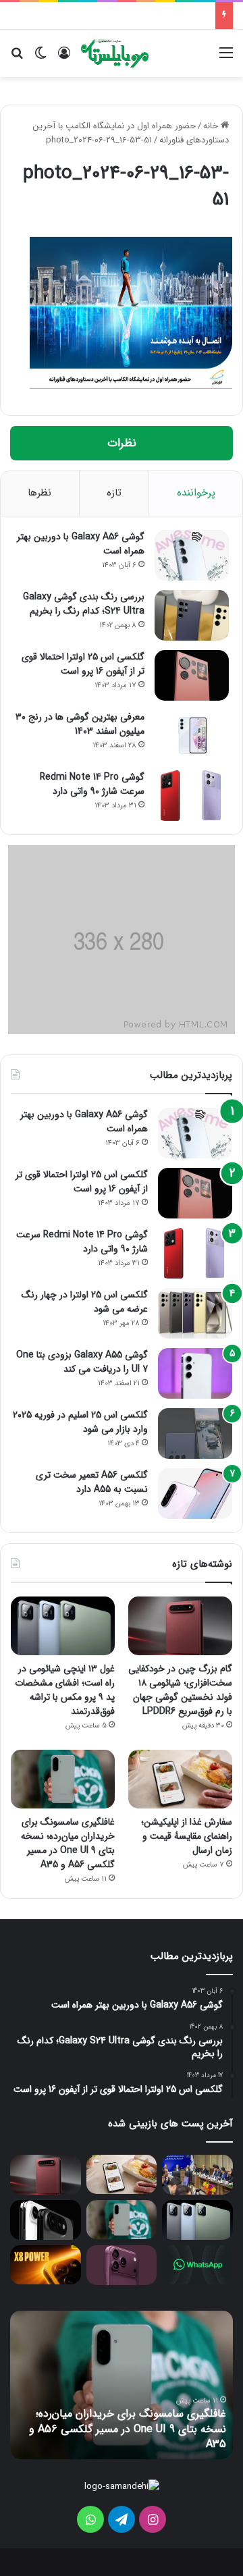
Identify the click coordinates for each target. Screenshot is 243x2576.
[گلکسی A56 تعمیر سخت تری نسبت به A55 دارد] (195, 1494)
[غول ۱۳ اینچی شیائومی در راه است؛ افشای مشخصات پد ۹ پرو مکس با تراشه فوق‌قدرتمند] (63, 1626)
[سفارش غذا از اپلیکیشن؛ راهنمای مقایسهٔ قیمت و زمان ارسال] (180, 1779)
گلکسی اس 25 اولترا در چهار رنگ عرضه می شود (85, 1302)
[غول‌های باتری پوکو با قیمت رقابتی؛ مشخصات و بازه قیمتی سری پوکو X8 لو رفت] (46, 2265)
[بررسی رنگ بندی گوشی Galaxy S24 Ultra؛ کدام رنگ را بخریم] (192, 615)
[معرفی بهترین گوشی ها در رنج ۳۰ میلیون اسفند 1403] (192, 735)
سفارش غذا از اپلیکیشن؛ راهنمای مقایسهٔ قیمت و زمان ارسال (187, 1836)
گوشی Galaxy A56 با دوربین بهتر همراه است (81, 544)
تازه (114, 493)
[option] (122, 2385)
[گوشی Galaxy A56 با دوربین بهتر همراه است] (192, 555)
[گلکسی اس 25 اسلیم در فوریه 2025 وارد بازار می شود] (195, 1433)
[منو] (226, 58)
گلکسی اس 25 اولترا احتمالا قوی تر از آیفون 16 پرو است (83, 664)
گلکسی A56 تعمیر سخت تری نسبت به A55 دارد (92, 1482)
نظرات (122, 443)
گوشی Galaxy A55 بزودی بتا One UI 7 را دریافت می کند (82, 1362)
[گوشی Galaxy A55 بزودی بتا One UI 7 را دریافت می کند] (195, 1373)
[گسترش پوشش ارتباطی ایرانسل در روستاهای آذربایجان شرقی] (197, 2175)
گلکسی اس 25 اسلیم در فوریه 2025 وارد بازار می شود (80, 1422)
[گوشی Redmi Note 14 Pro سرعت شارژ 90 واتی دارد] (192, 796)
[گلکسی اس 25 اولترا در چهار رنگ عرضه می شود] (195, 1313)
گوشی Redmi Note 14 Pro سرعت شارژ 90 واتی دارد (92, 784)
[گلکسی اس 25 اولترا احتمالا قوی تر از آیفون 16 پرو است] (192, 675)
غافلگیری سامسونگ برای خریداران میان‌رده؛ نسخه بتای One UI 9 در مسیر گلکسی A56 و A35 (68, 1843)
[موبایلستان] (115, 53)
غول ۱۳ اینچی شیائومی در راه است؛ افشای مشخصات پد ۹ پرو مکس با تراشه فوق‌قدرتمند (65, 1690)
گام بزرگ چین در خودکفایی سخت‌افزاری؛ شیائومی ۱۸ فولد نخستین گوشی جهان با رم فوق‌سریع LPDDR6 (180, 1690)
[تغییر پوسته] (40, 58)
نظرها (39, 493)
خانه (212, 126)
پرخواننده (196, 493)
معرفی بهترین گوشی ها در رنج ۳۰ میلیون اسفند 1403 (80, 724)
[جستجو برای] (17, 58)
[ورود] (64, 58)
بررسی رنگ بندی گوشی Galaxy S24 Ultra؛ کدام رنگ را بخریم (84, 604)
